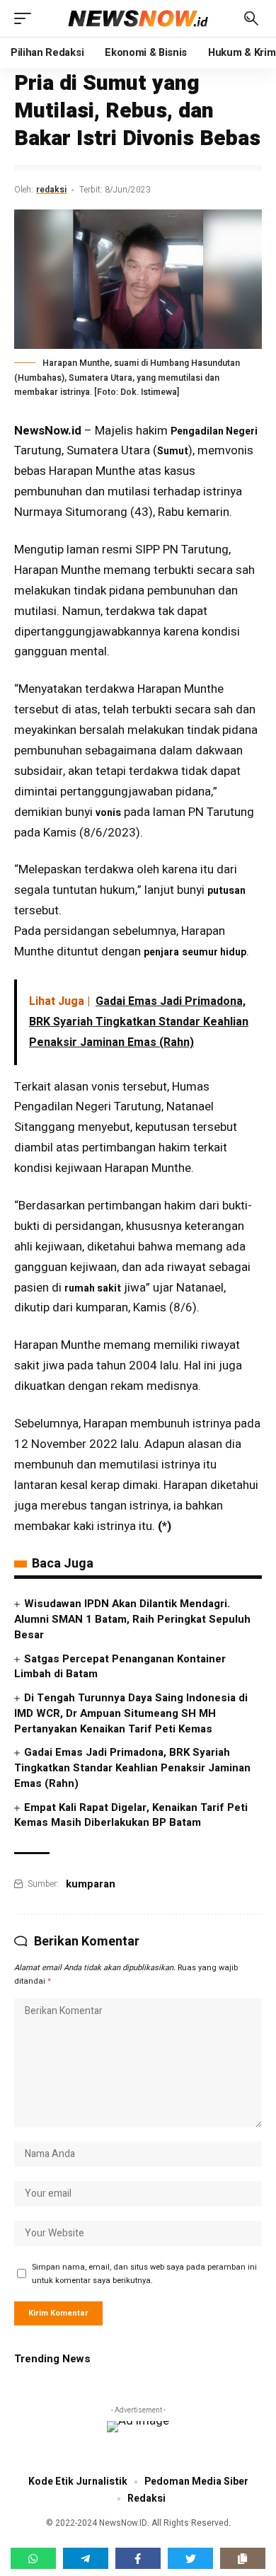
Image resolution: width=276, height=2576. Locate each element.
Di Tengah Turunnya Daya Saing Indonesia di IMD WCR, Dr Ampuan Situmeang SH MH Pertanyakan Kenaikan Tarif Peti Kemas (131, 1713)
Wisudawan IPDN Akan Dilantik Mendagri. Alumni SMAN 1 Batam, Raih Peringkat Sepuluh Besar (132, 1619)
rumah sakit (93, 1288)
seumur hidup (214, 952)
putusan (226, 891)
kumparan (91, 1884)
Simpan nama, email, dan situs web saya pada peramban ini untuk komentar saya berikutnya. (144, 2274)
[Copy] (243, 2558)
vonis (108, 813)
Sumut (173, 451)
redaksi (51, 190)
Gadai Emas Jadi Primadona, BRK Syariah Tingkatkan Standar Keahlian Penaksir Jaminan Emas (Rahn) (132, 1768)
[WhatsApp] (33, 2558)
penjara (161, 952)
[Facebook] (138, 2558)
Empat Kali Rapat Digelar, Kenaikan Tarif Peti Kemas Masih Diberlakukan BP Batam (131, 1815)
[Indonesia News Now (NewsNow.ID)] (138, 19)
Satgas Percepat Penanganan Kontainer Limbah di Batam (120, 1667)
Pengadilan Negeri (214, 431)
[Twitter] (190, 2558)
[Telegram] (86, 2558)
